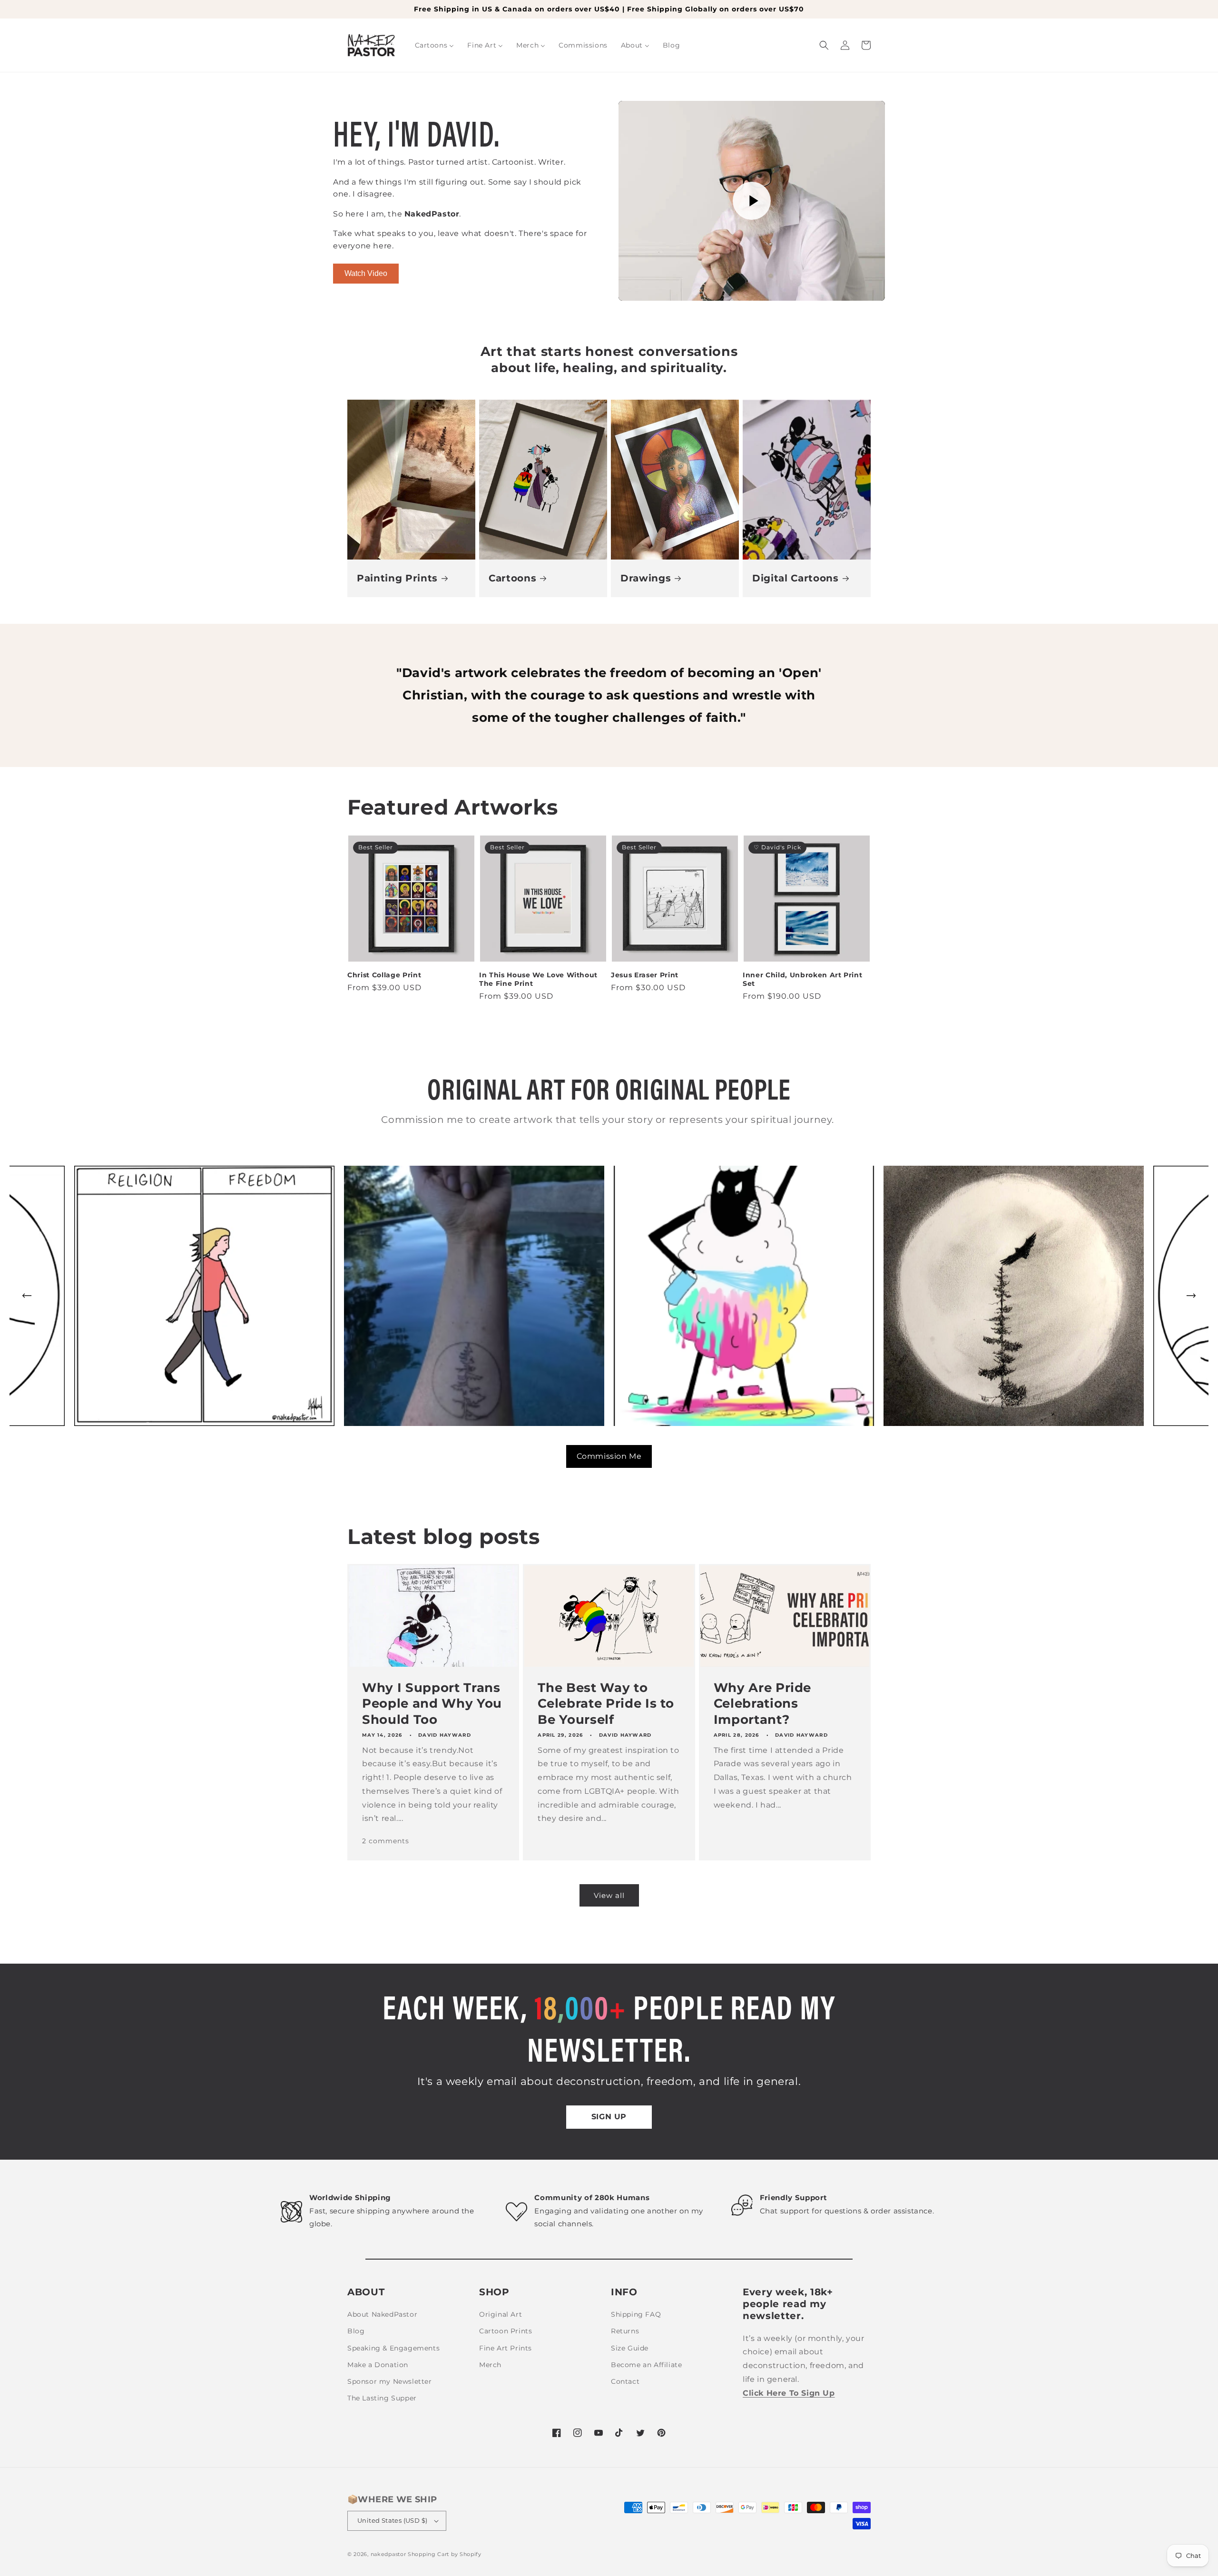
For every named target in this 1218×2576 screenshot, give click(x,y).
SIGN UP (609, 2117)
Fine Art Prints (506, 2348)
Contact (625, 2381)
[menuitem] (435, 45)
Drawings (646, 578)
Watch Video (366, 273)
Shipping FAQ (636, 2314)
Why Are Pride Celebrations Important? (763, 1703)
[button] (824, 45)
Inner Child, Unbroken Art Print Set (802, 979)
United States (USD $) (392, 2520)
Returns (625, 2331)
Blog (356, 2331)
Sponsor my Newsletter (390, 2381)
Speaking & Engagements (393, 2348)
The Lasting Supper (382, 2398)
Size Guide (630, 2348)
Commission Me (609, 1456)
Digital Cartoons (796, 578)
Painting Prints (397, 578)
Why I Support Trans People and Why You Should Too (432, 1703)
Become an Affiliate (646, 2365)
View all (609, 1895)
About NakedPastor (382, 2314)
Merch (490, 2365)
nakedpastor (388, 2554)
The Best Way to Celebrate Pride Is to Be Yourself (606, 1703)
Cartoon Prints (506, 2331)
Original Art (501, 2314)
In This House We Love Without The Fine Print (538, 979)
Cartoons (512, 578)
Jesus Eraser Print (645, 975)
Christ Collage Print (384, 975)
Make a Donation (378, 2365)
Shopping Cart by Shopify (445, 2554)
